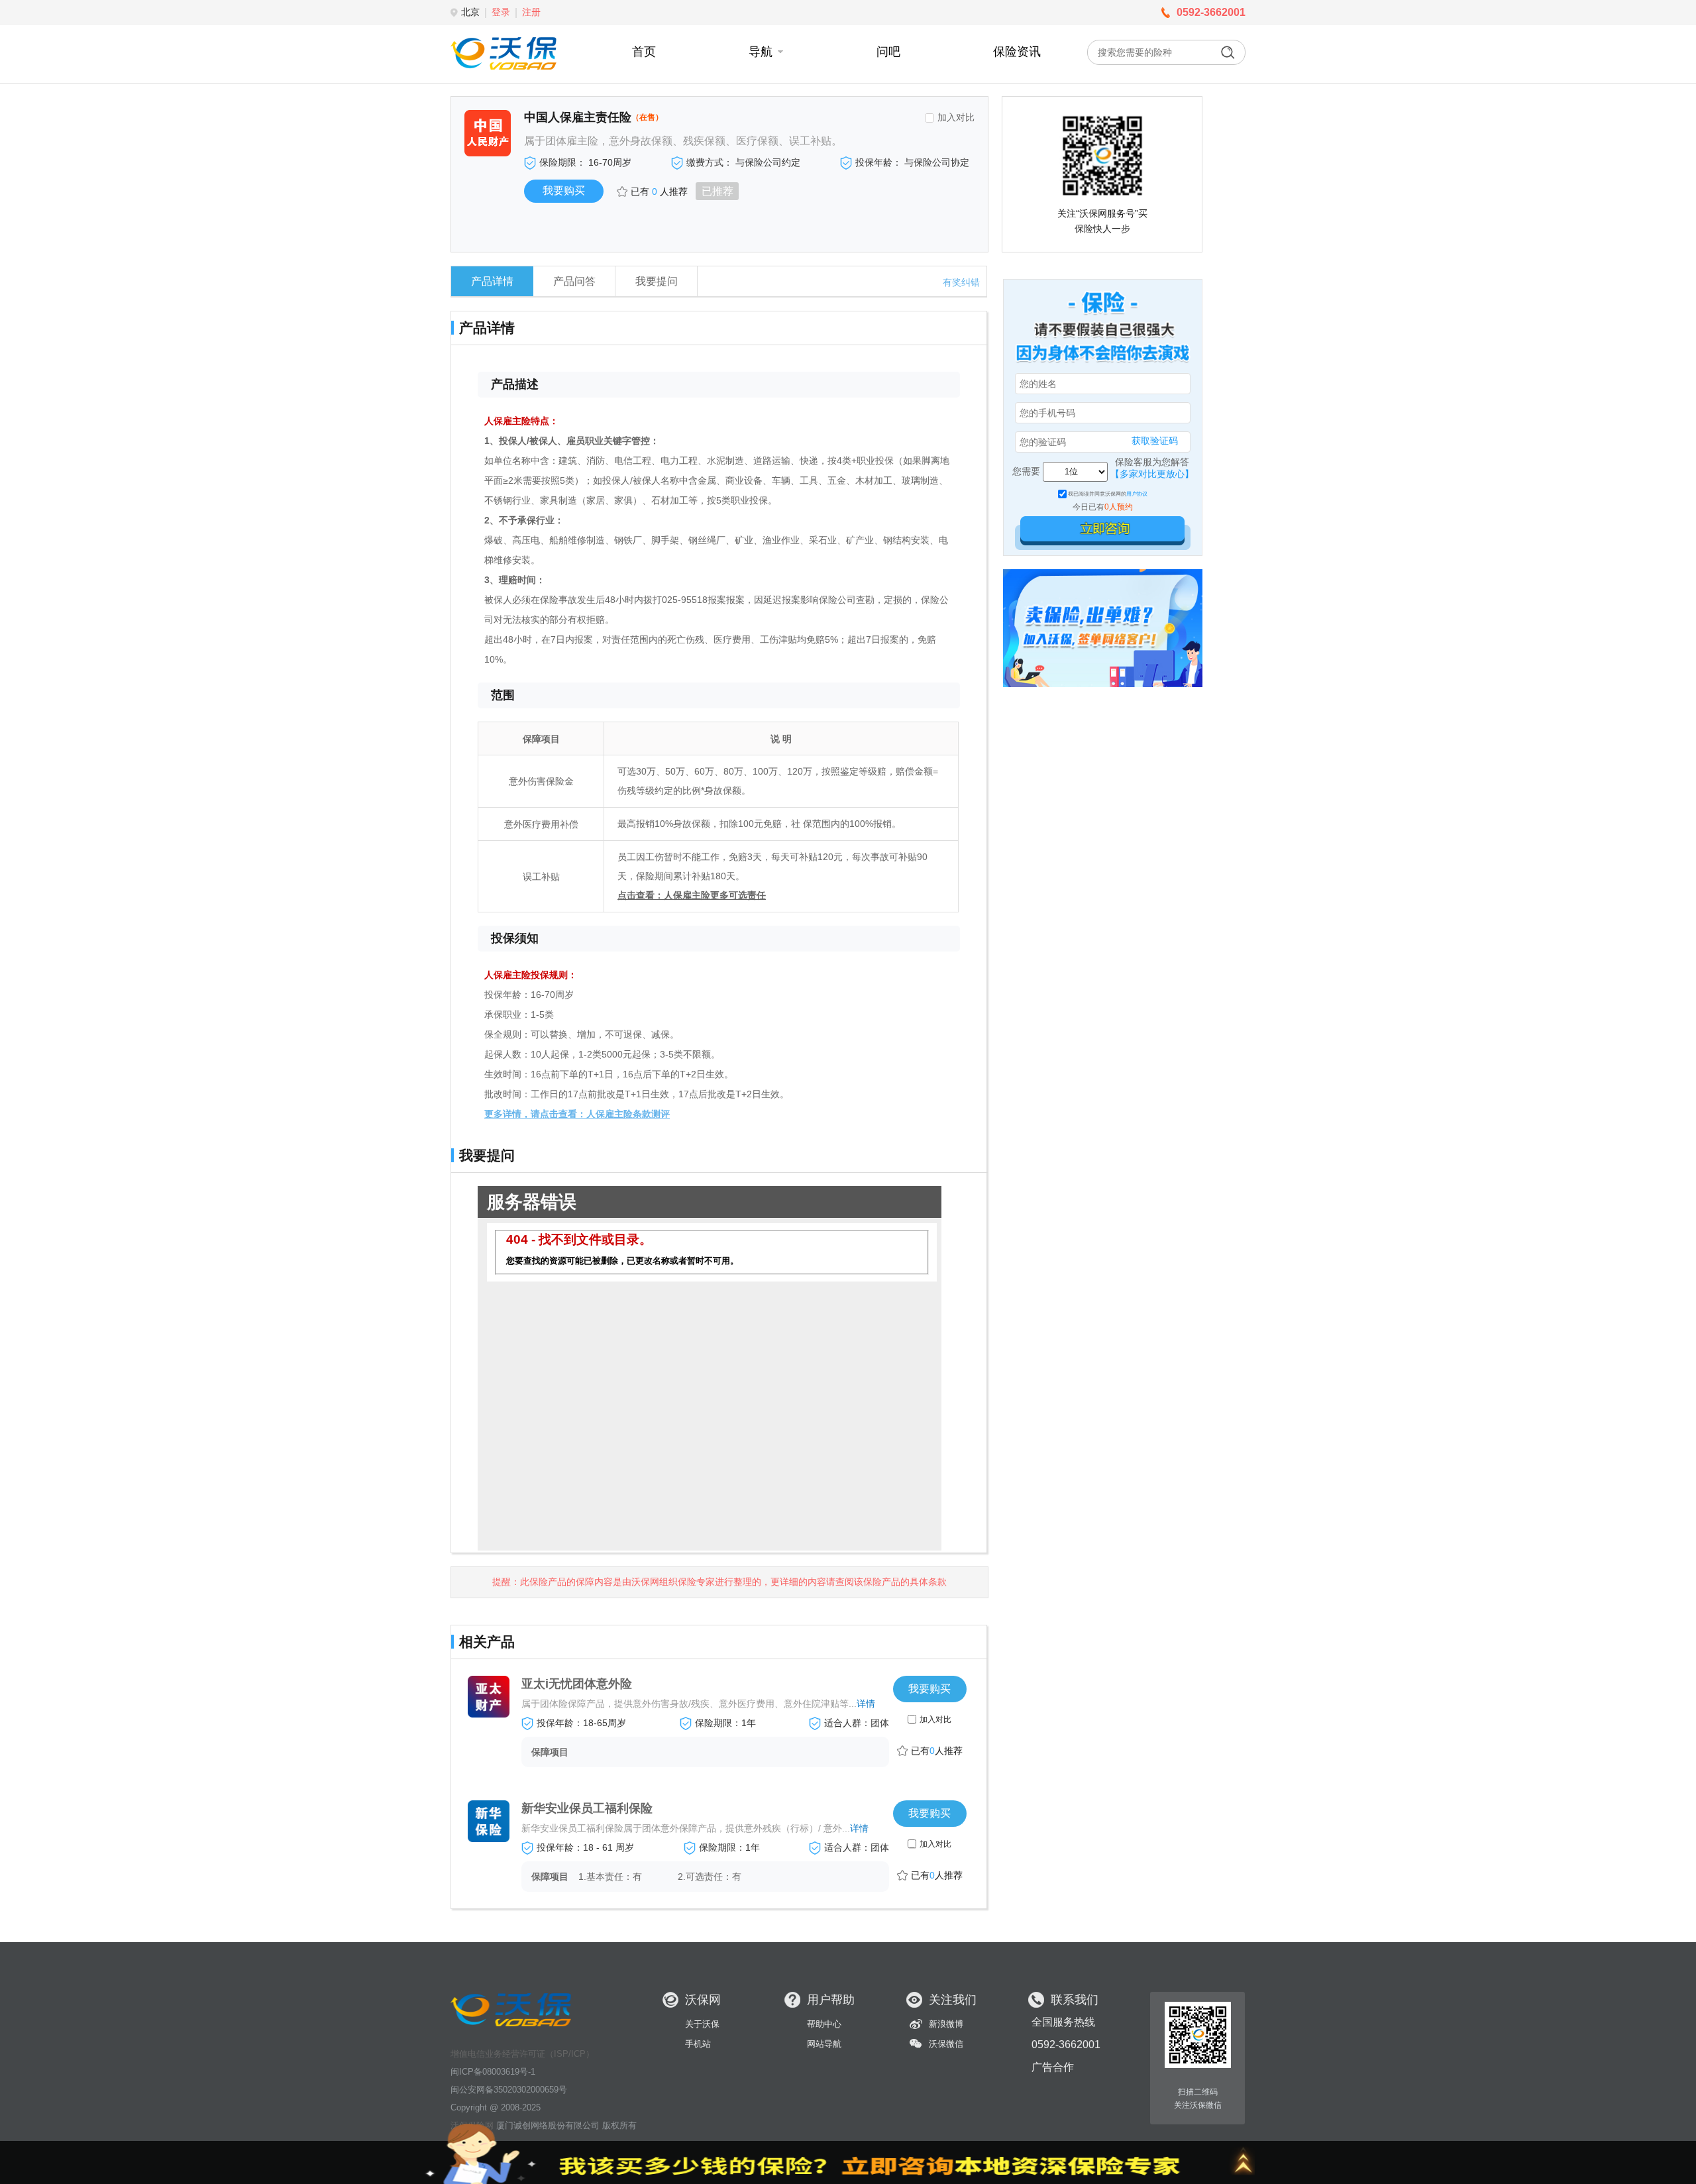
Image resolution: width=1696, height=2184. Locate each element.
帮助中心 (824, 2024)
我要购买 (929, 1689)
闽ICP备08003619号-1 (493, 2072)
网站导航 (824, 2044)
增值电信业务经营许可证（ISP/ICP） (522, 2054)
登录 (501, 12)
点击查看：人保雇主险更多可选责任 (692, 895)
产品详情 (492, 281)
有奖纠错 (961, 282)
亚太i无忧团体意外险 (577, 1684)
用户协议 (1137, 494)
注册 (531, 12)
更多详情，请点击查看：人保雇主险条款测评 (577, 1114)
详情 (866, 1704)
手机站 (698, 2044)
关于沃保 (702, 2024)
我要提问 (657, 281)
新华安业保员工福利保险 (587, 1808)
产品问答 (574, 281)
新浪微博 (946, 2024)
